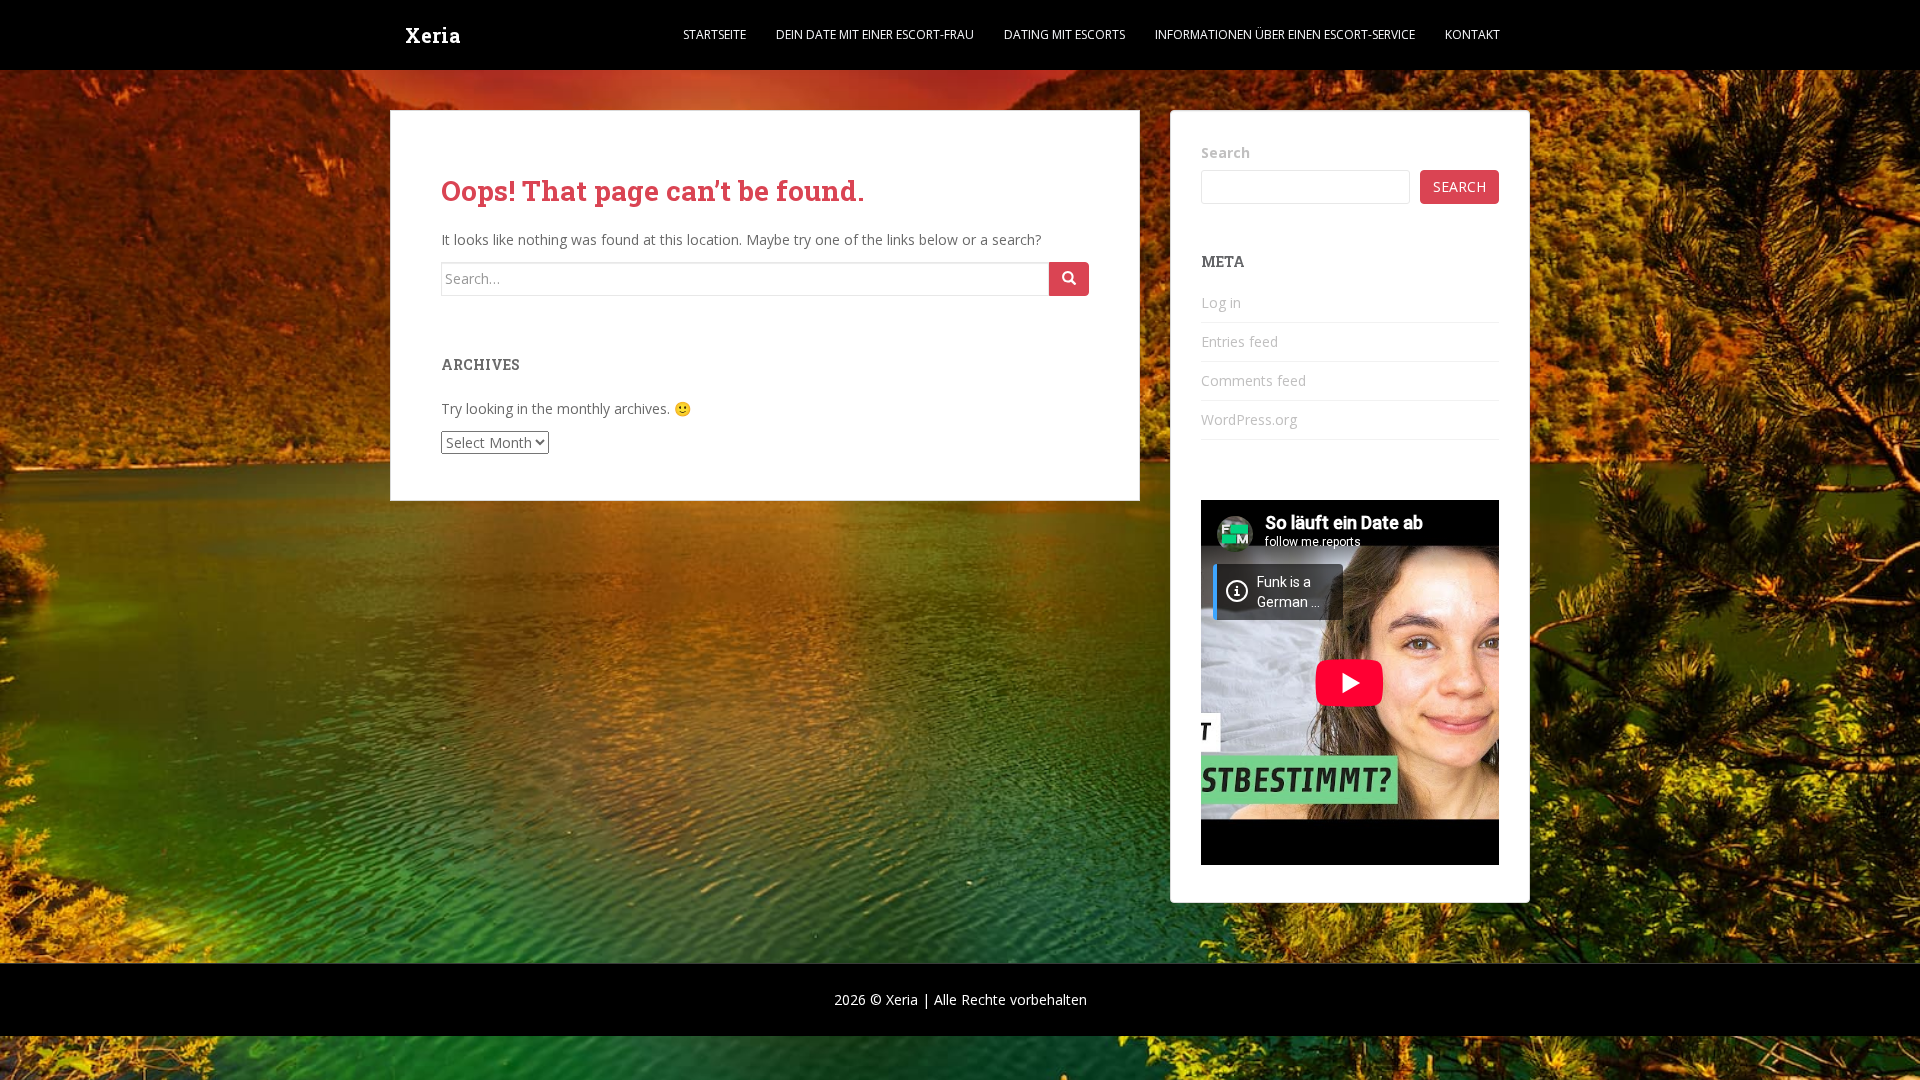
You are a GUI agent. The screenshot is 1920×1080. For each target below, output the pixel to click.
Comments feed (1253, 380)
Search (1225, 152)
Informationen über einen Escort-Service (1285, 34)
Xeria (433, 35)
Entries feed (1239, 341)
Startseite (714, 34)
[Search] (1069, 279)
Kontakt (1472, 34)
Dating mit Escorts (1064, 34)
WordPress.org (1249, 419)
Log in (1221, 302)
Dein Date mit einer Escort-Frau (875, 34)
